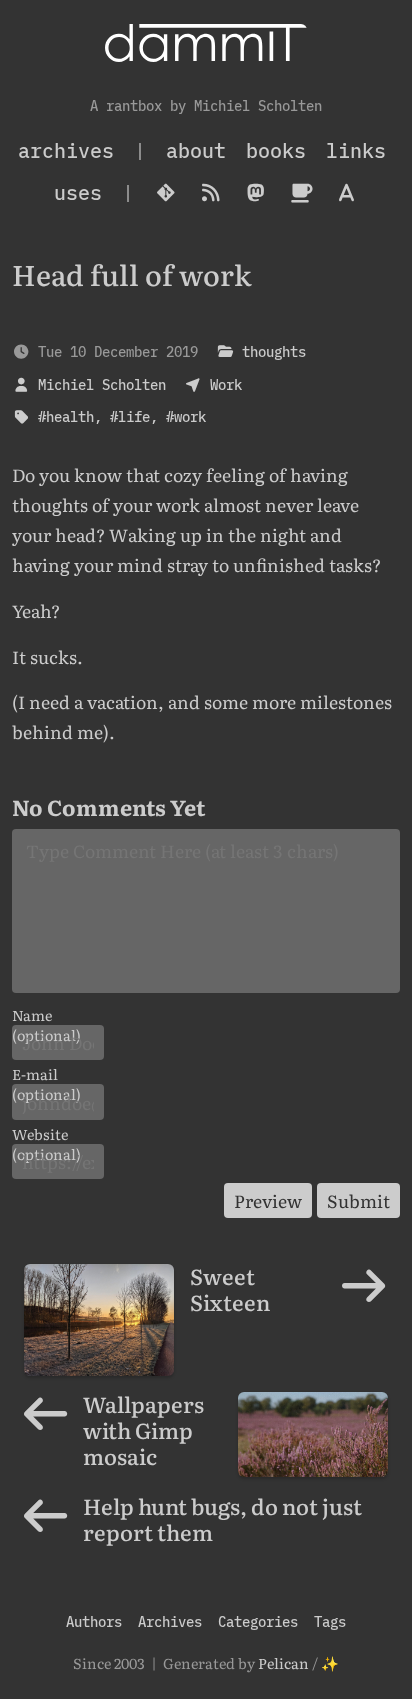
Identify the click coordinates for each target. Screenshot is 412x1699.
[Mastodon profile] (256, 193)
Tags (330, 1621)
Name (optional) (46, 1015)
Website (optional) (46, 1134)
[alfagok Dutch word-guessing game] (346, 193)
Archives (170, 1621)
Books (276, 150)
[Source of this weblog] (166, 193)
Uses (78, 192)
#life (130, 416)
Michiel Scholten (102, 384)
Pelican (283, 1662)
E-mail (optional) (46, 1074)
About (196, 150)
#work (186, 416)
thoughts (274, 351)
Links (356, 150)
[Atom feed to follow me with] (211, 193)
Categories (258, 1621)
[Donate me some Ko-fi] (301, 193)
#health (66, 416)
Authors (94, 1621)
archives (66, 150)
